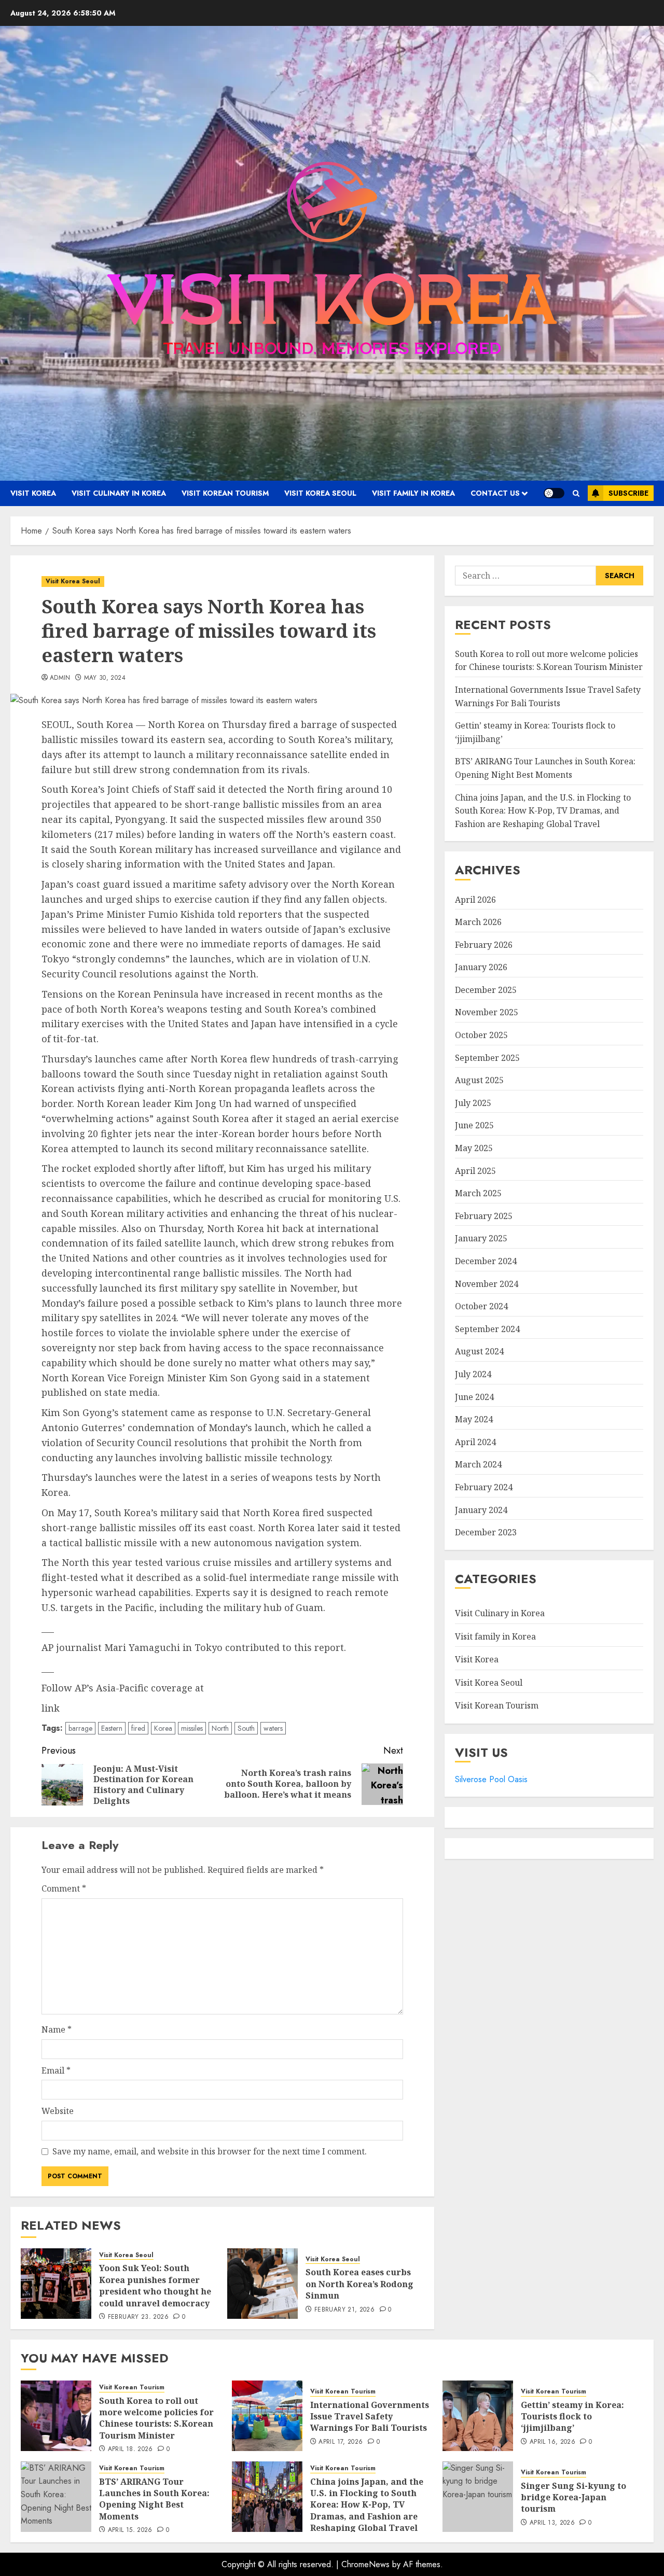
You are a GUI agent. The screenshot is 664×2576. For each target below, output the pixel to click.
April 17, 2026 (341, 2442)
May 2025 (474, 1149)
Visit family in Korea (413, 493)
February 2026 (484, 945)
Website (58, 2111)
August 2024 (479, 1352)
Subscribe (628, 493)
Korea (163, 1728)
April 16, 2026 (552, 2442)
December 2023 (486, 1533)
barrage (80, 1728)
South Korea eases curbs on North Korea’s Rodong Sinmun (359, 2284)
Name (57, 2029)
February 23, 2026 (138, 2317)
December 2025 (486, 990)
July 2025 (473, 1103)
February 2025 (484, 1216)
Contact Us (495, 493)
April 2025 (475, 1171)
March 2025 (478, 1194)
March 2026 (478, 922)
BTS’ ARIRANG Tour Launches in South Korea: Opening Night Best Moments (154, 2499)
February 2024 (484, 1488)
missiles (192, 1728)
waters (273, 1728)
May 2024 (474, 1420)
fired (138, 1728)
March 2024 (478, 1465)
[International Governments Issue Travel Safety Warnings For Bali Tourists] (267, 2416)
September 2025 (487, 1058)
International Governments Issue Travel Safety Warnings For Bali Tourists (370, 2417)
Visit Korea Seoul (320, 493)
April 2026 (475, 900)
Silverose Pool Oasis (491, 1780)
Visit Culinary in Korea (119, 493)
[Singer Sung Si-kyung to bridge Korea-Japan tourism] (478, 2497)
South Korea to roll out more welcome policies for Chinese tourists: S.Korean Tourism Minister (156, 2418)
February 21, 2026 (344, 2310)
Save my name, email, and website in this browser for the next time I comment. (210, 2151)
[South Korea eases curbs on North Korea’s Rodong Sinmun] (262, 2284)
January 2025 (481, 1239)
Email (56, 2070)
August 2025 (479, 1081)
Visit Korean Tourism (225, 493)
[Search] (576, 493)
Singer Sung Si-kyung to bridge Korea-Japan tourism (573, 2497)
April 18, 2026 (130, 2449)
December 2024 (486, 1262)
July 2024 (473, 1375)
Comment (64, 1888)
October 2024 (481, 1307)
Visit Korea (33, 493)
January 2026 (481, 968)
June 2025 (474, 1126)
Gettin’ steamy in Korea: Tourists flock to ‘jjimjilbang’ (572, 2417)
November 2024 (487, 1284)
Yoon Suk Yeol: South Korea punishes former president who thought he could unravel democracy (155, 2285)
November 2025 (487, 1013)
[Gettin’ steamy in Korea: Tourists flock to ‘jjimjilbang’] (478, 2416)
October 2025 (481, 1035)
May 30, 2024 (105, 678)
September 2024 (487, 1329)
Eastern (112, 1728)
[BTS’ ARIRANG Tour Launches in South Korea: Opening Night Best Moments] (56, 2497)
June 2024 (474, 1397)
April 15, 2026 (130, 2530)
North (220, 1728)
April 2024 (475, 1442)
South (246, 1728)
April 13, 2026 (552, 2523)
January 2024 (481, 1510)
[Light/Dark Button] (554, 493)
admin (60, 678)
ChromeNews (365, 2564)
